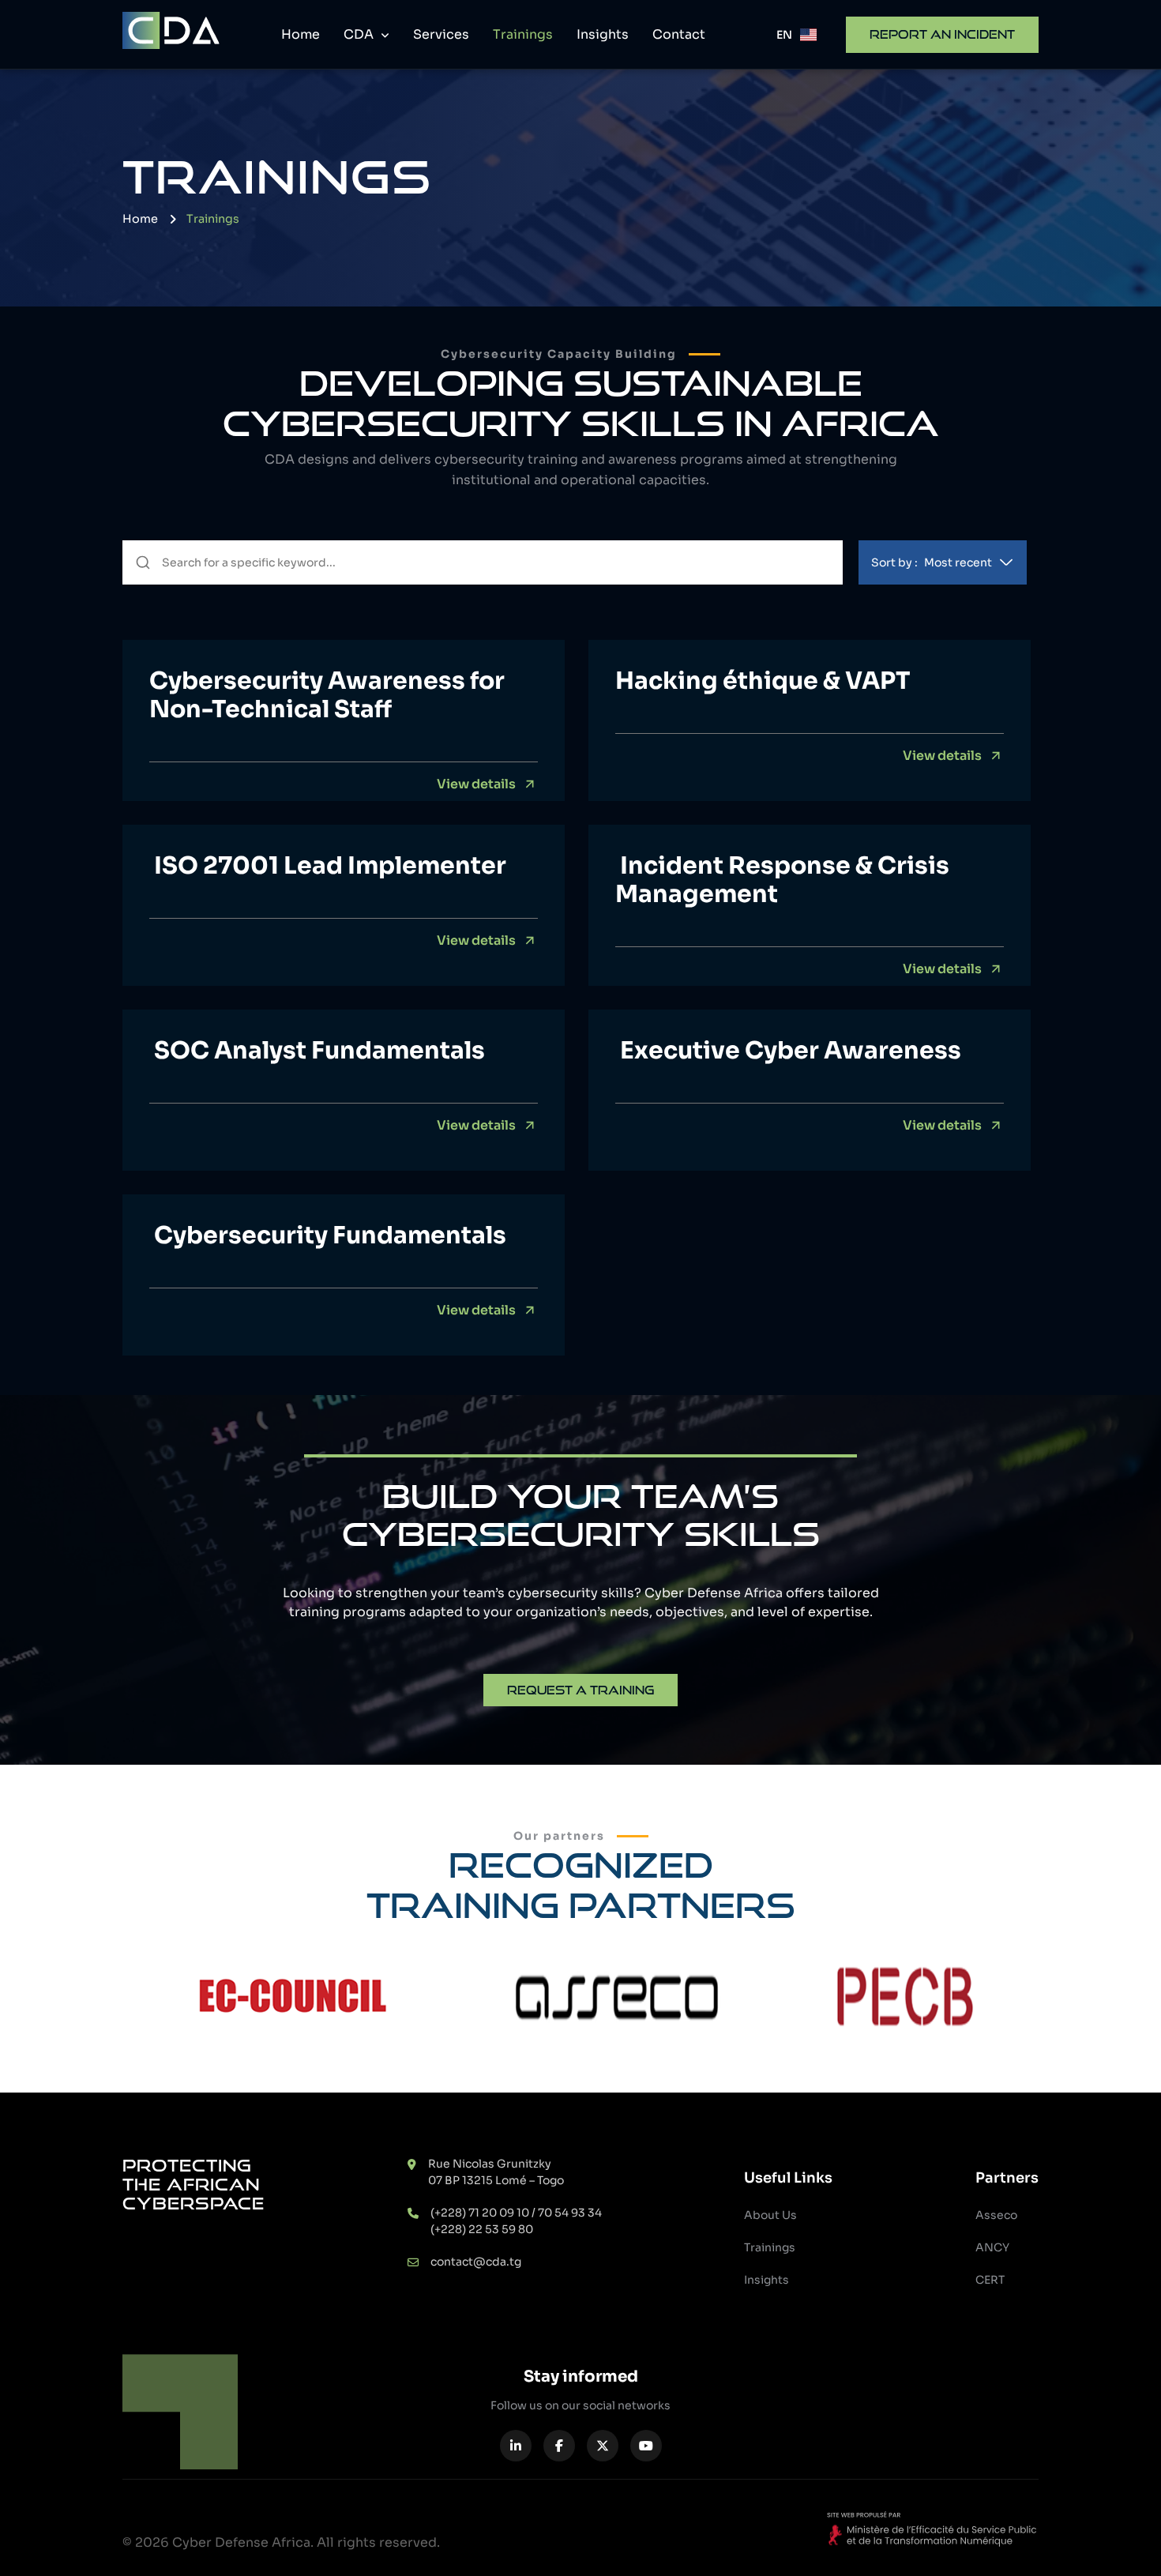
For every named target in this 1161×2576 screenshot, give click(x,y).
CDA (360, 34)
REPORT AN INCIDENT (942, 34)
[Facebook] (559, 2446)
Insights (603, 34)
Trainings (523, 34)
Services (441, 34)
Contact (679, 34)
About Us (770, 2215)
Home (301, 34)
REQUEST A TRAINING (580, 1690)
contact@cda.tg (476, 2262)
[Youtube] (646, 2446)
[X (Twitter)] (603, 2446)
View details (476, 784)
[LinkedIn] (516, 2446)
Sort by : (932, 562)
